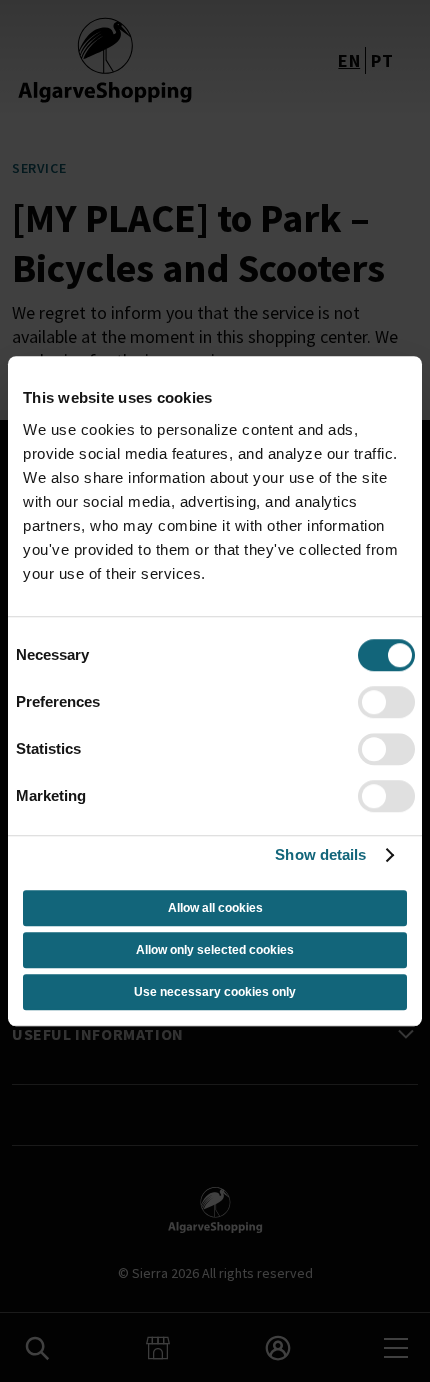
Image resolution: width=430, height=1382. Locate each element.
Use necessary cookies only (215, 992)
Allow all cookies (215, 908)
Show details (320, 854)
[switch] (386, 702)
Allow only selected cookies (215, 950)
